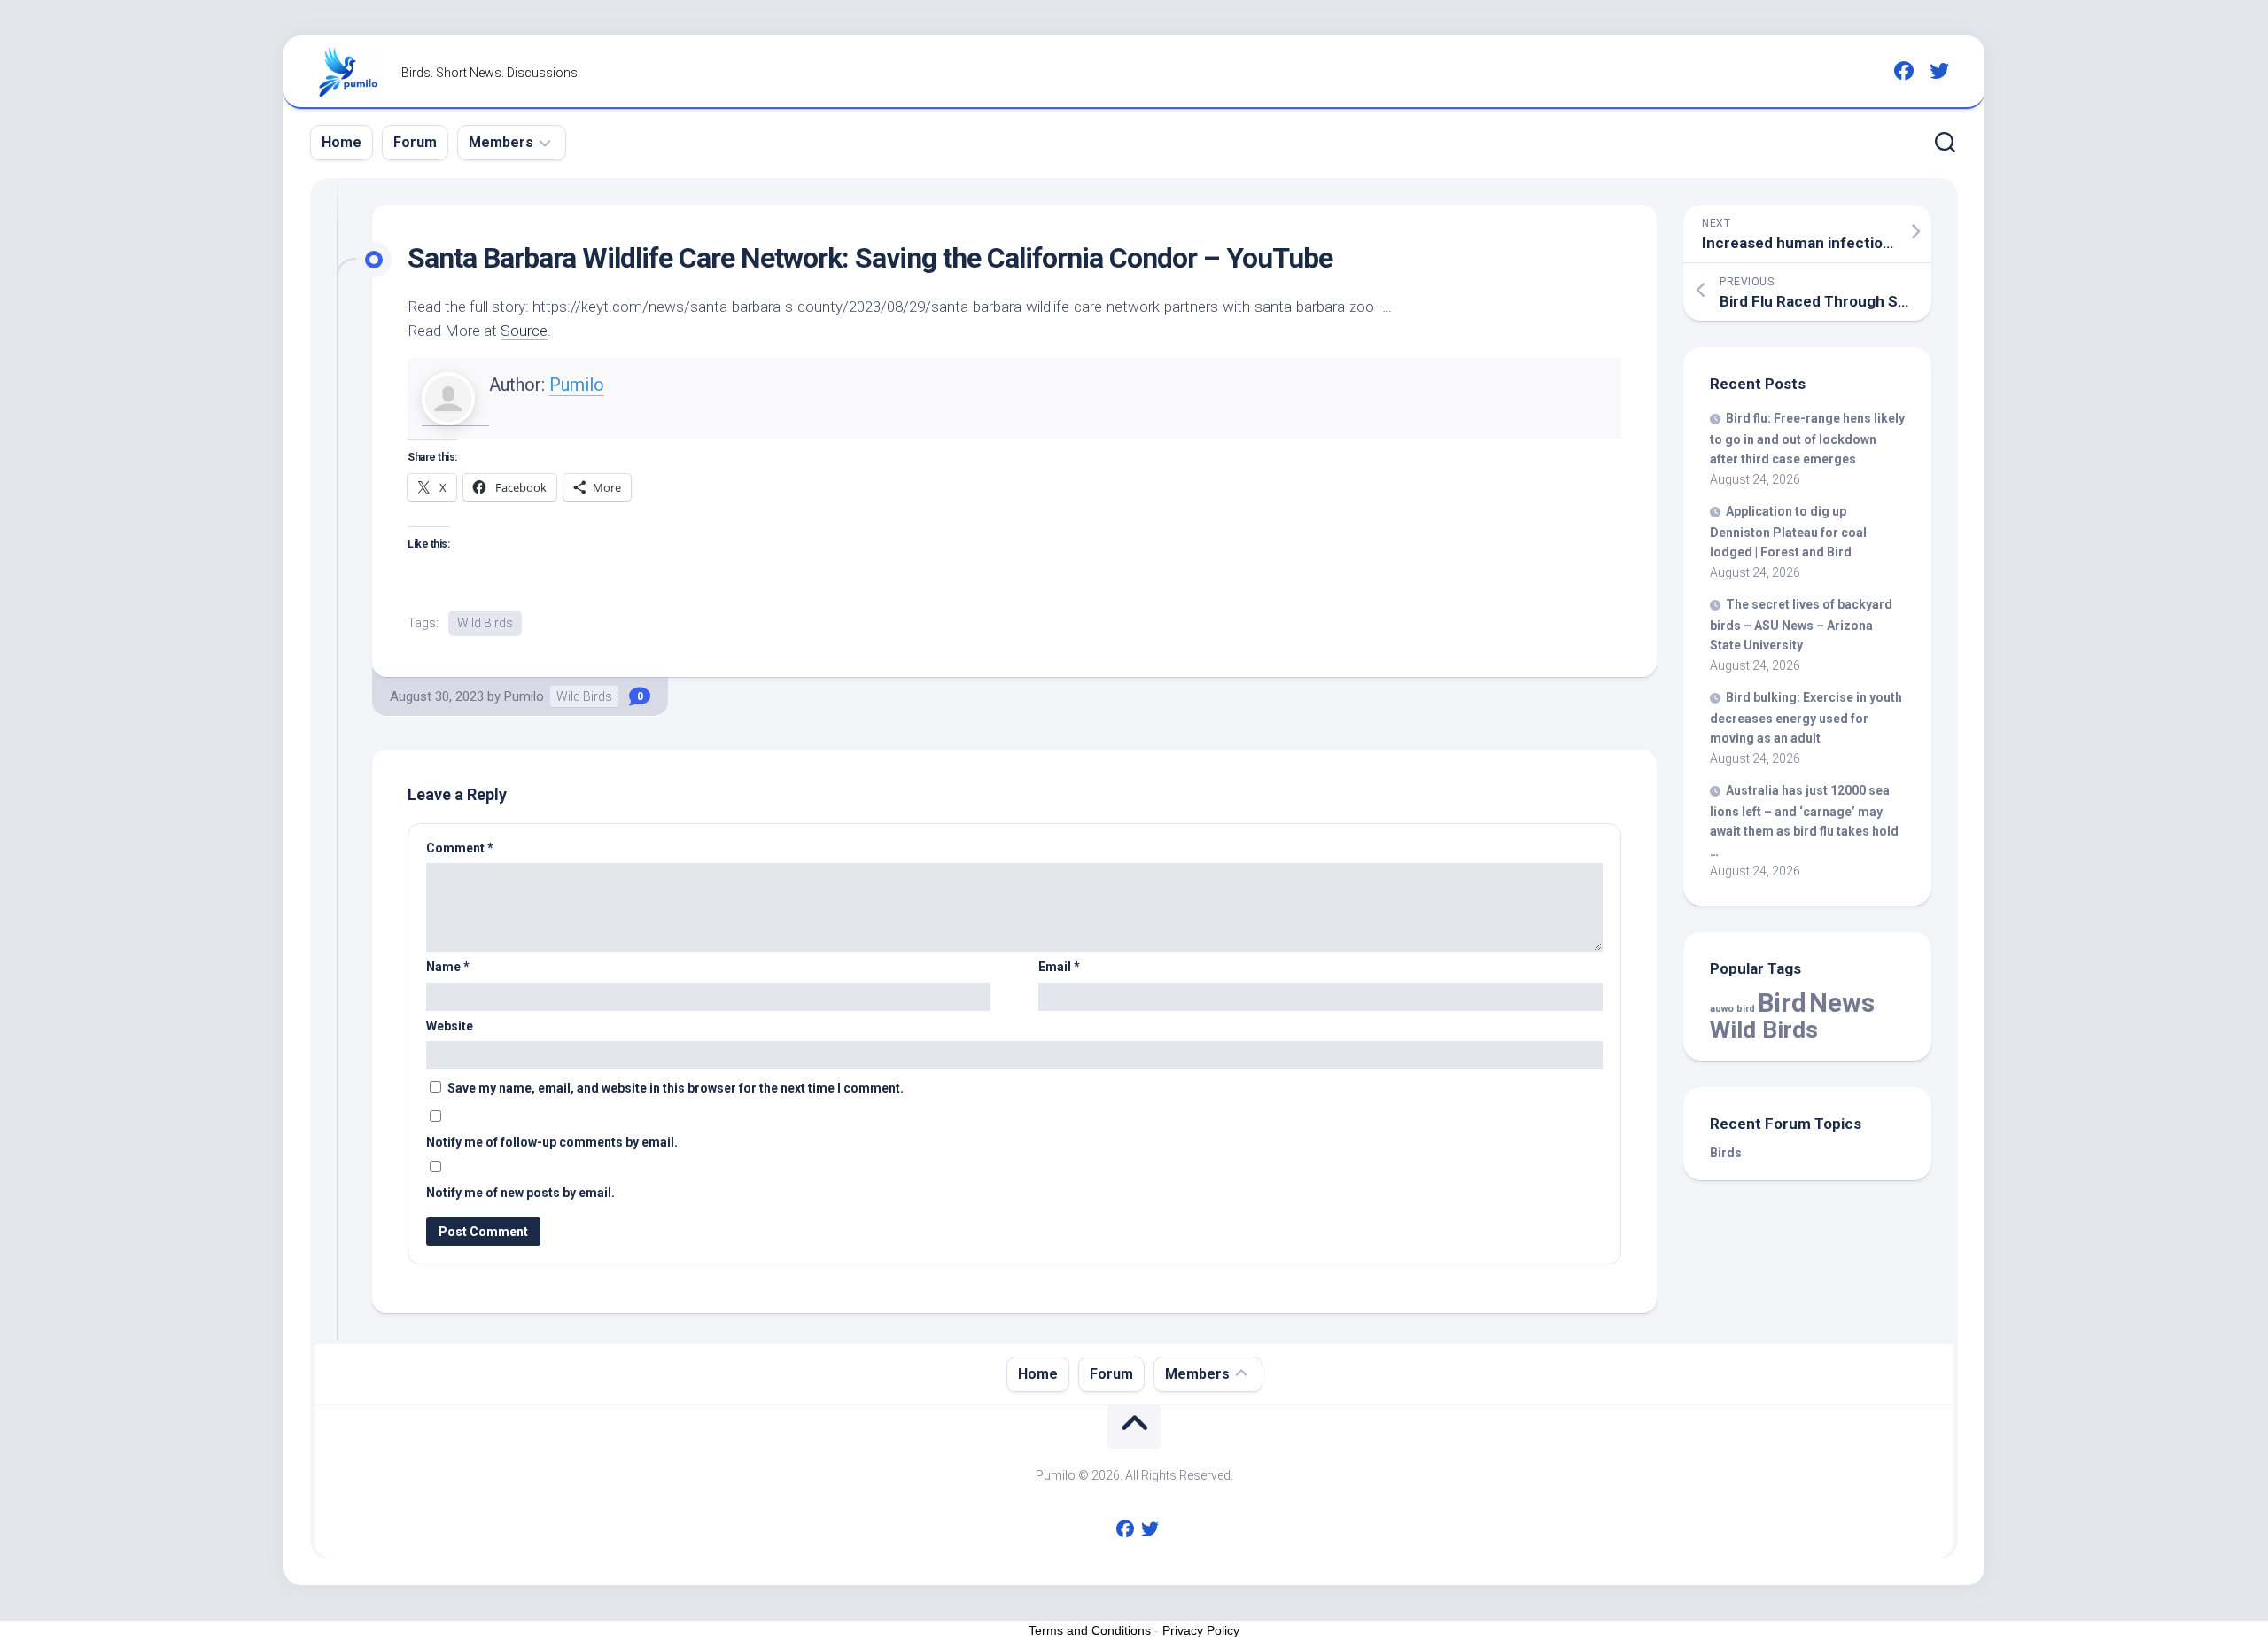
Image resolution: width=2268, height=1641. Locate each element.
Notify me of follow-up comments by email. (552, 1142)
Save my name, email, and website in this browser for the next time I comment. (676, 1088)
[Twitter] (1939, 71)
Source (524, 331)
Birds (1726, 1153)
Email (1059, 967)
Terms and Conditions (1090, 1630)
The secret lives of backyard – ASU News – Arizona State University (1801, 625)
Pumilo (577, 385)
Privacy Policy (1201, 1630)
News (1842, 1003)
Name (448, 967)
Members (501, 142)
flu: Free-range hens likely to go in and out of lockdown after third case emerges (1807, 439)
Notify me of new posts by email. (520, 1193)
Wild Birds (485, 623)
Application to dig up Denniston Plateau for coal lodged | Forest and (1788, 532)
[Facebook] (1904, 71)
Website (450, 1026)
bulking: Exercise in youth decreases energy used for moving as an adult (1806, 718)
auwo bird (1732, 1009)
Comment (460, 848)
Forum (415, 142)
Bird (1782, 1003)
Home (342, 142)
